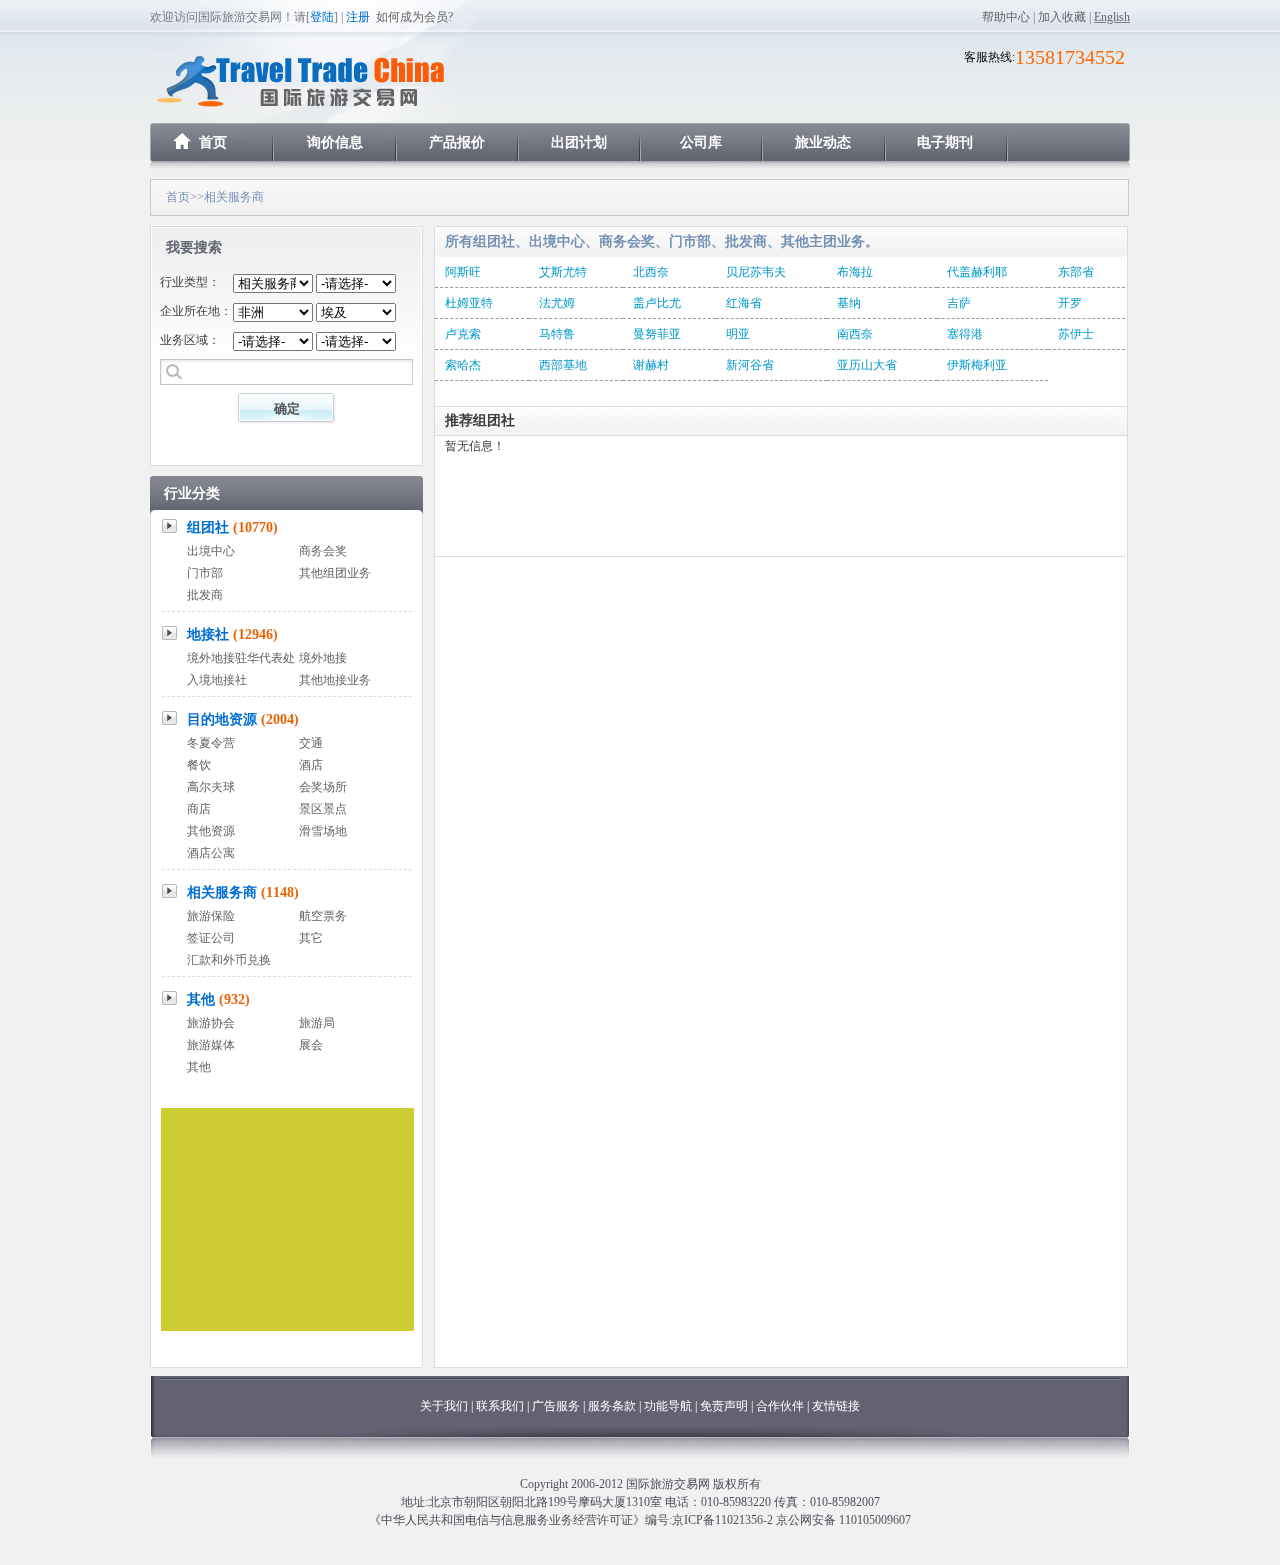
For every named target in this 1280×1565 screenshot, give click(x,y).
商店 (199, 809)
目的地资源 (243, 719)
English (1112, 17)
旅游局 (317, 1023)
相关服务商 (243, 892)
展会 (311, 1045)
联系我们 (500, 1406)
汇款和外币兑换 (229, 960)
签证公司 (211, 938)
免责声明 (724, 1406)
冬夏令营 (211, 743)
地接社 (232, 634)
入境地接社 (217, 680)
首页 (213, 142)
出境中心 (211, 551)
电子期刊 (945, 142)
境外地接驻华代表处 (241, 658)
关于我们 (444, 1406)
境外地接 (323, 658)
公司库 (701, 142)
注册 (358, 17)
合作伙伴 (780, 1406)
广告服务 (557, 1406)
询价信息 (335, 142)
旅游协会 (211, 1023)
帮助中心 (1006, 17)
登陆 (322, 17)
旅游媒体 (211, 1045)
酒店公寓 (211, 853)
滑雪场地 (323, 831)
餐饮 (199, 765)
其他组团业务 (335, 573)
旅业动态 (823, 142)
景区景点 (323, 809)
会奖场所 (323, 787)
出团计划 (579, 142)
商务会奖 (323, 551)
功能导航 (669, 1406)
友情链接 (836, 1406)
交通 (311, 743)
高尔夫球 (211, 787)
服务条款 (612, 1406)
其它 (311, 938)
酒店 (311, 765)
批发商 (205, 595)
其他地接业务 (335, 680)
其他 (218, 999)
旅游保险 (211, 916)
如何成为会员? (414, 17)
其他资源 (211, 831)
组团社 (232, 527)
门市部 (205, 573)
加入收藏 (1062, 17)
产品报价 (457, 142)
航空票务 (323, 916)
